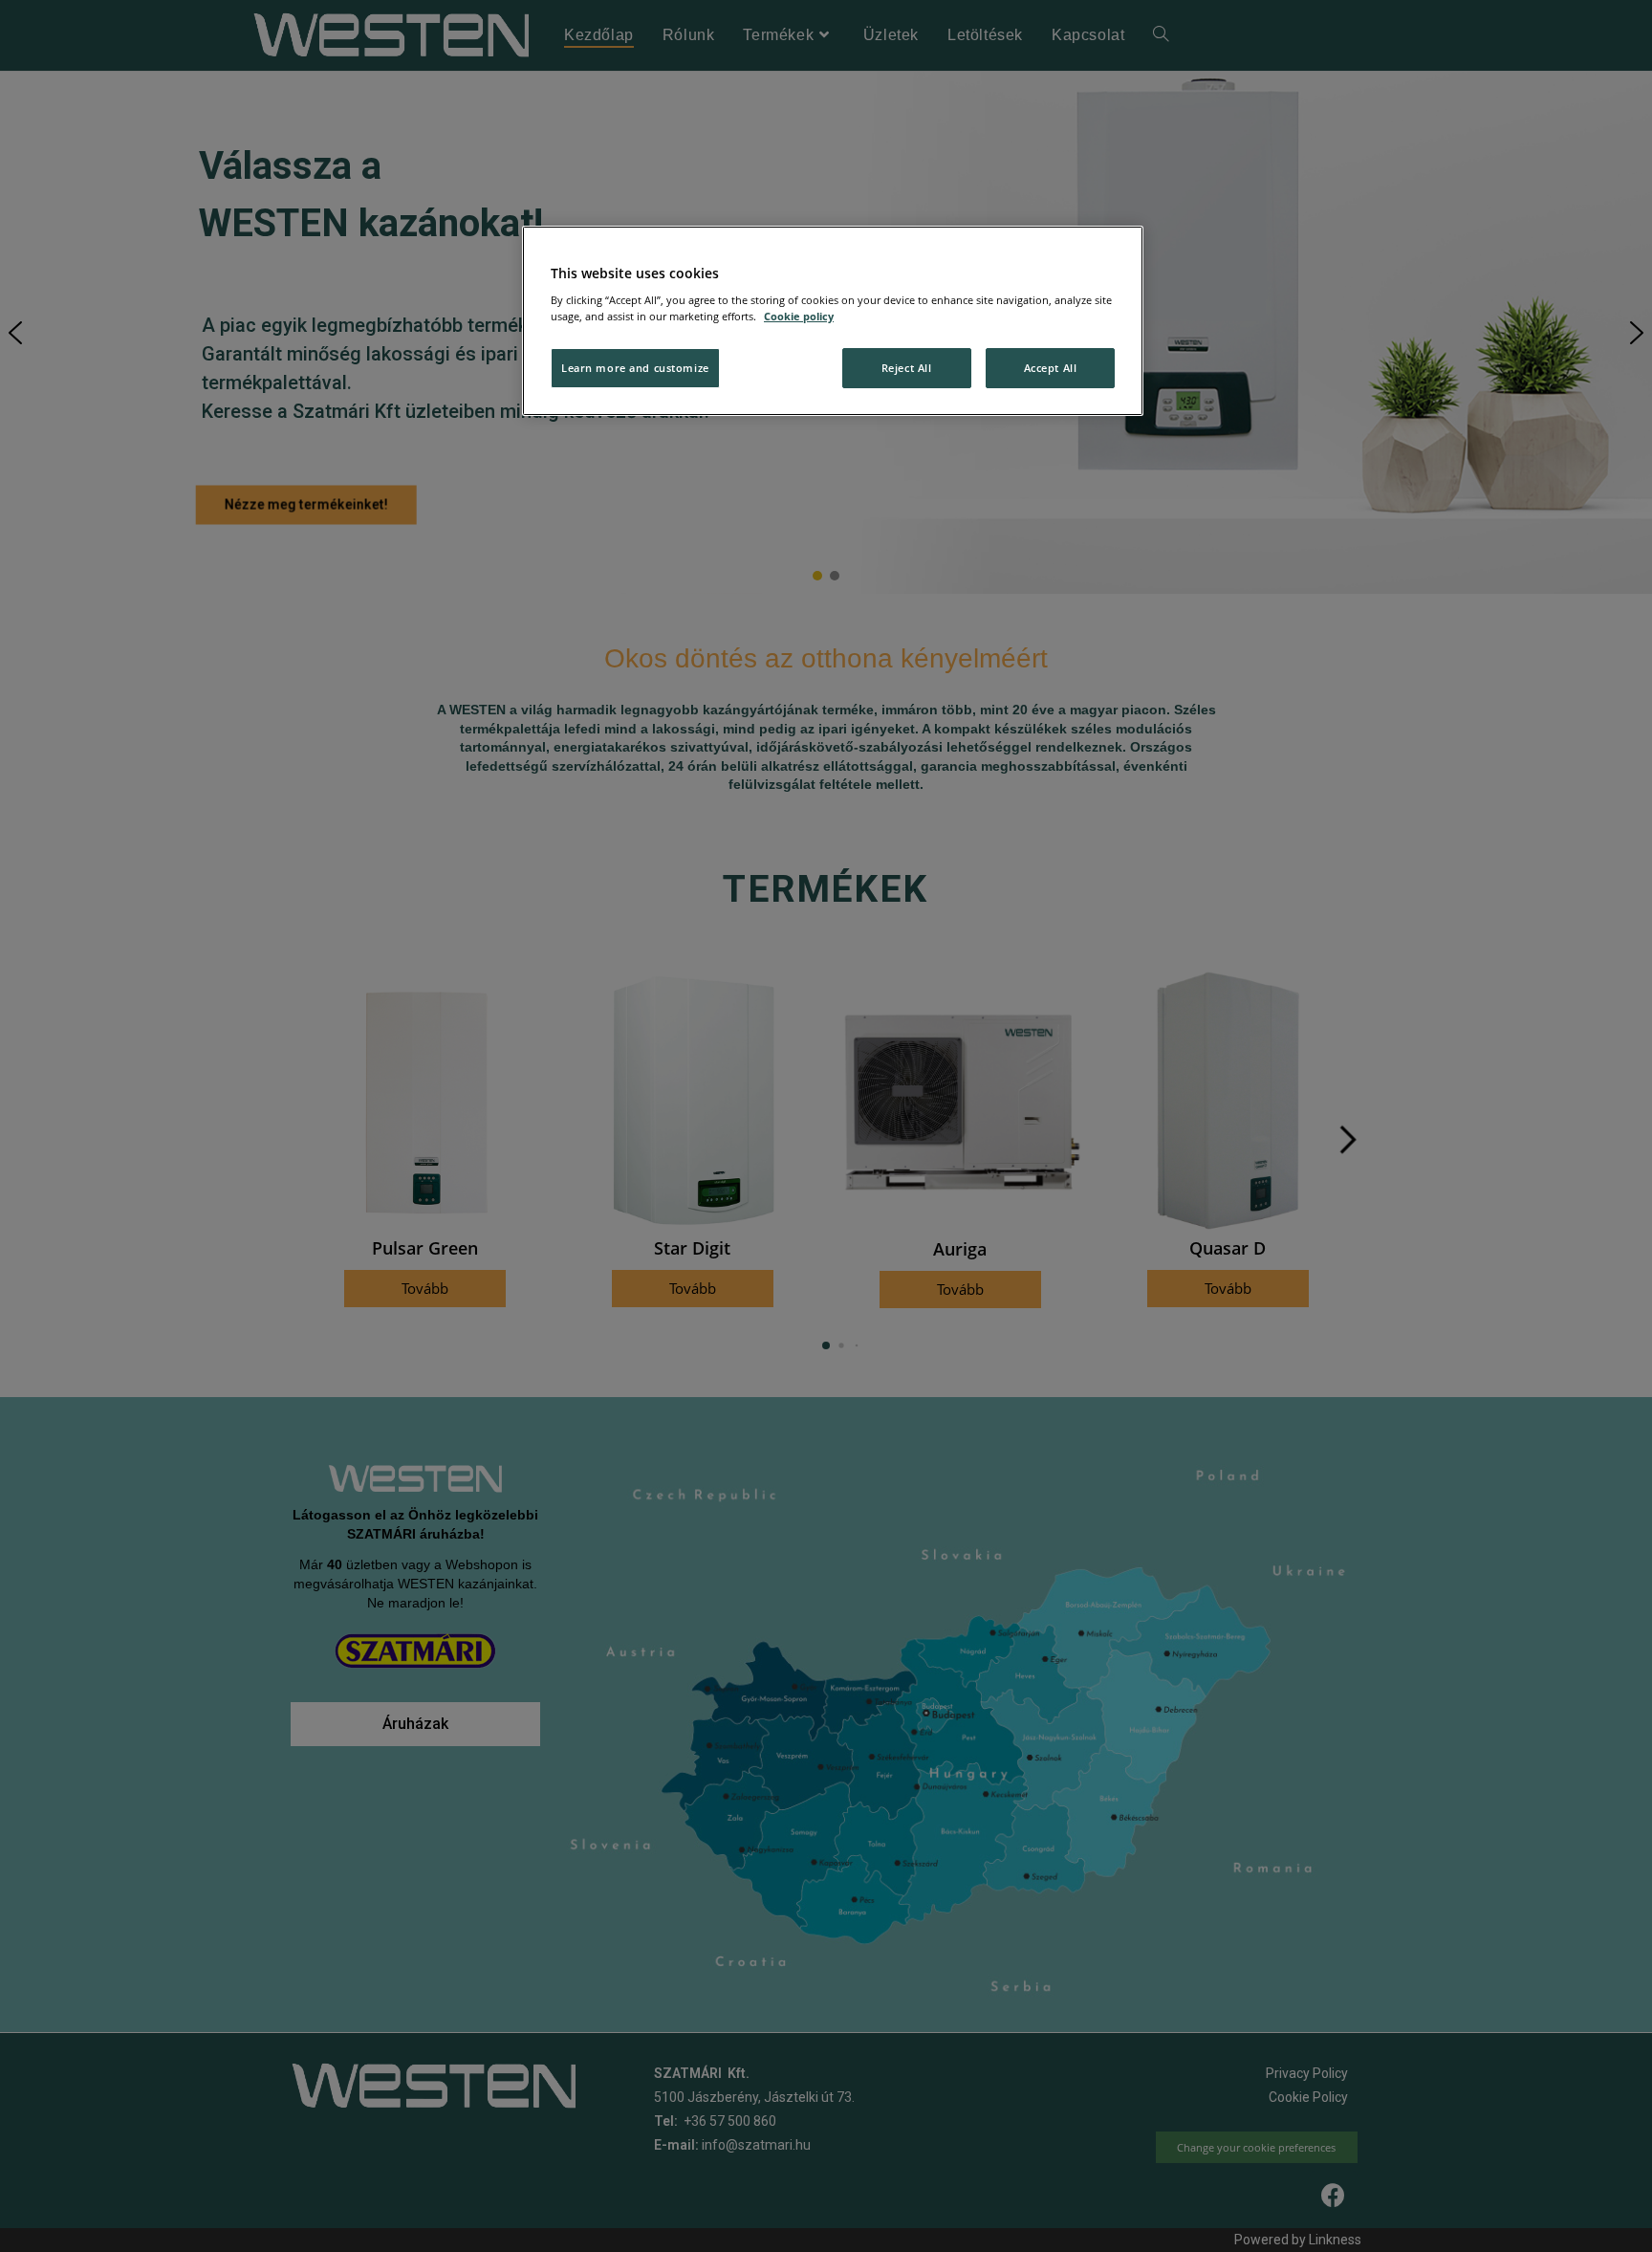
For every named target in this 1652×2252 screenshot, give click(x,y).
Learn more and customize (635, 368)
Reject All (907, 368)
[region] (833, 321)
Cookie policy (799, 316)
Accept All (1051, 368)
